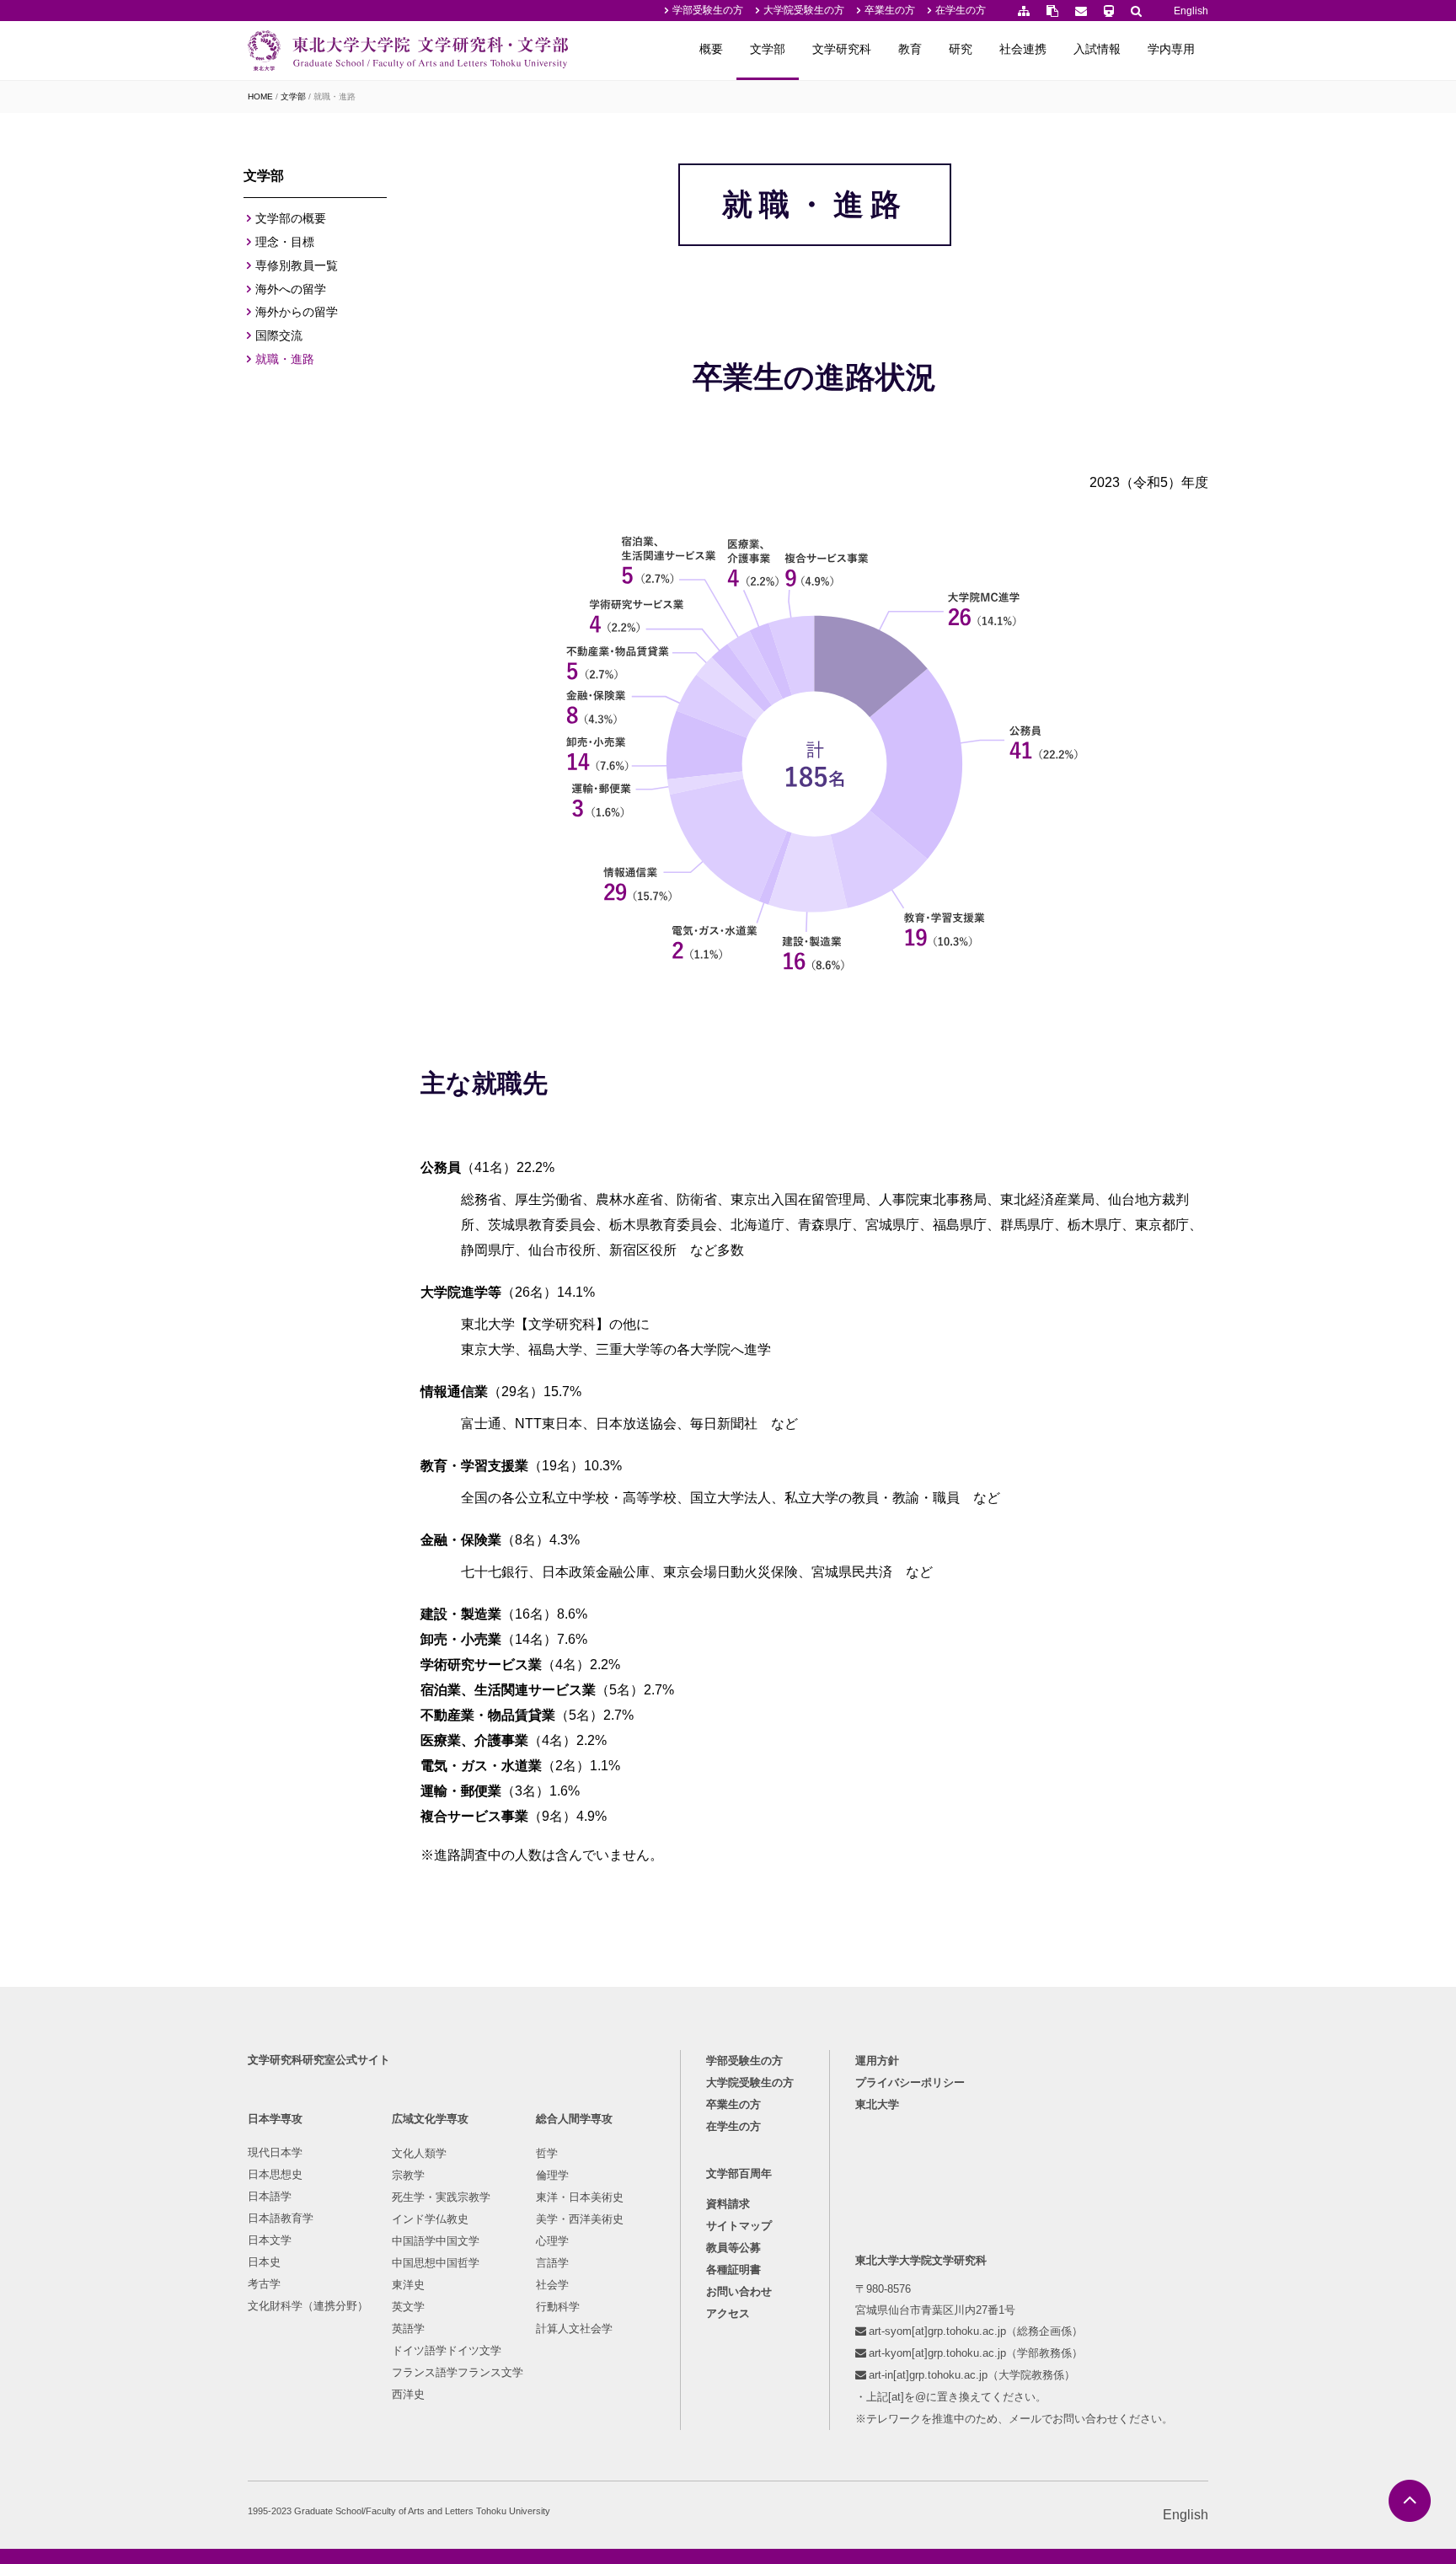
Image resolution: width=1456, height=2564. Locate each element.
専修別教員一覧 (297, 265)
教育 (910, 49)
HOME (260, 96)
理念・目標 (285, 242)
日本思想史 (275, 2174)
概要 (711, 49)
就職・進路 (285, 359)
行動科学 (558, 2307)
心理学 (552, 2241)
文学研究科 (842, 49)
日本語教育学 (281, 2218)
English (1191, 11)
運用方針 (877, 2061)
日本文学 (270, 2240)
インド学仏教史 (430, 2219)
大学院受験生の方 (804, 10)
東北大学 (877, 2104)
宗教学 (408, 2175)
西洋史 (408, 2394)
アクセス (728, 2313)
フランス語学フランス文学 (458, 2372)
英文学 (408, 2307)
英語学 (408, 2328)
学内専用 (1171, 49)
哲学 (547, 2153)
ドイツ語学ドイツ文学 (447, 2350)
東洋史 (408, 2285)
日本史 (264, 2262)
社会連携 (1023, 49)
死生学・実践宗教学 (441, 2197)
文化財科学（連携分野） (308, 2306)
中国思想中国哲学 (436, 2263)
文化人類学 (419, 2153)
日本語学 (270, 2196)
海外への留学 (291, 289)
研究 (961, 49)
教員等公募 (733, 2248)
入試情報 (1097, 49)
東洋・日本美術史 (580, 2197)
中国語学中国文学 (436, 2241)
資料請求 (728, 2204)
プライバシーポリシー (910, 2082)
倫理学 (552, 2175)
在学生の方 (961, 10)
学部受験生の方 (708, 10)
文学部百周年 (739, 2173)
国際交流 (279, 335)
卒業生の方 (890, 10)
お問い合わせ (739, 2291)
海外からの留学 (297, 312)
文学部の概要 (291, 218)
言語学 (552, 2263)
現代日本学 (275, 2152)
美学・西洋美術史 (580, 2219)
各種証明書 (733, 2270)
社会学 (552, 2285)
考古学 (264, 2284)
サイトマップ (739, 2226)
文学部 (768, 49)
